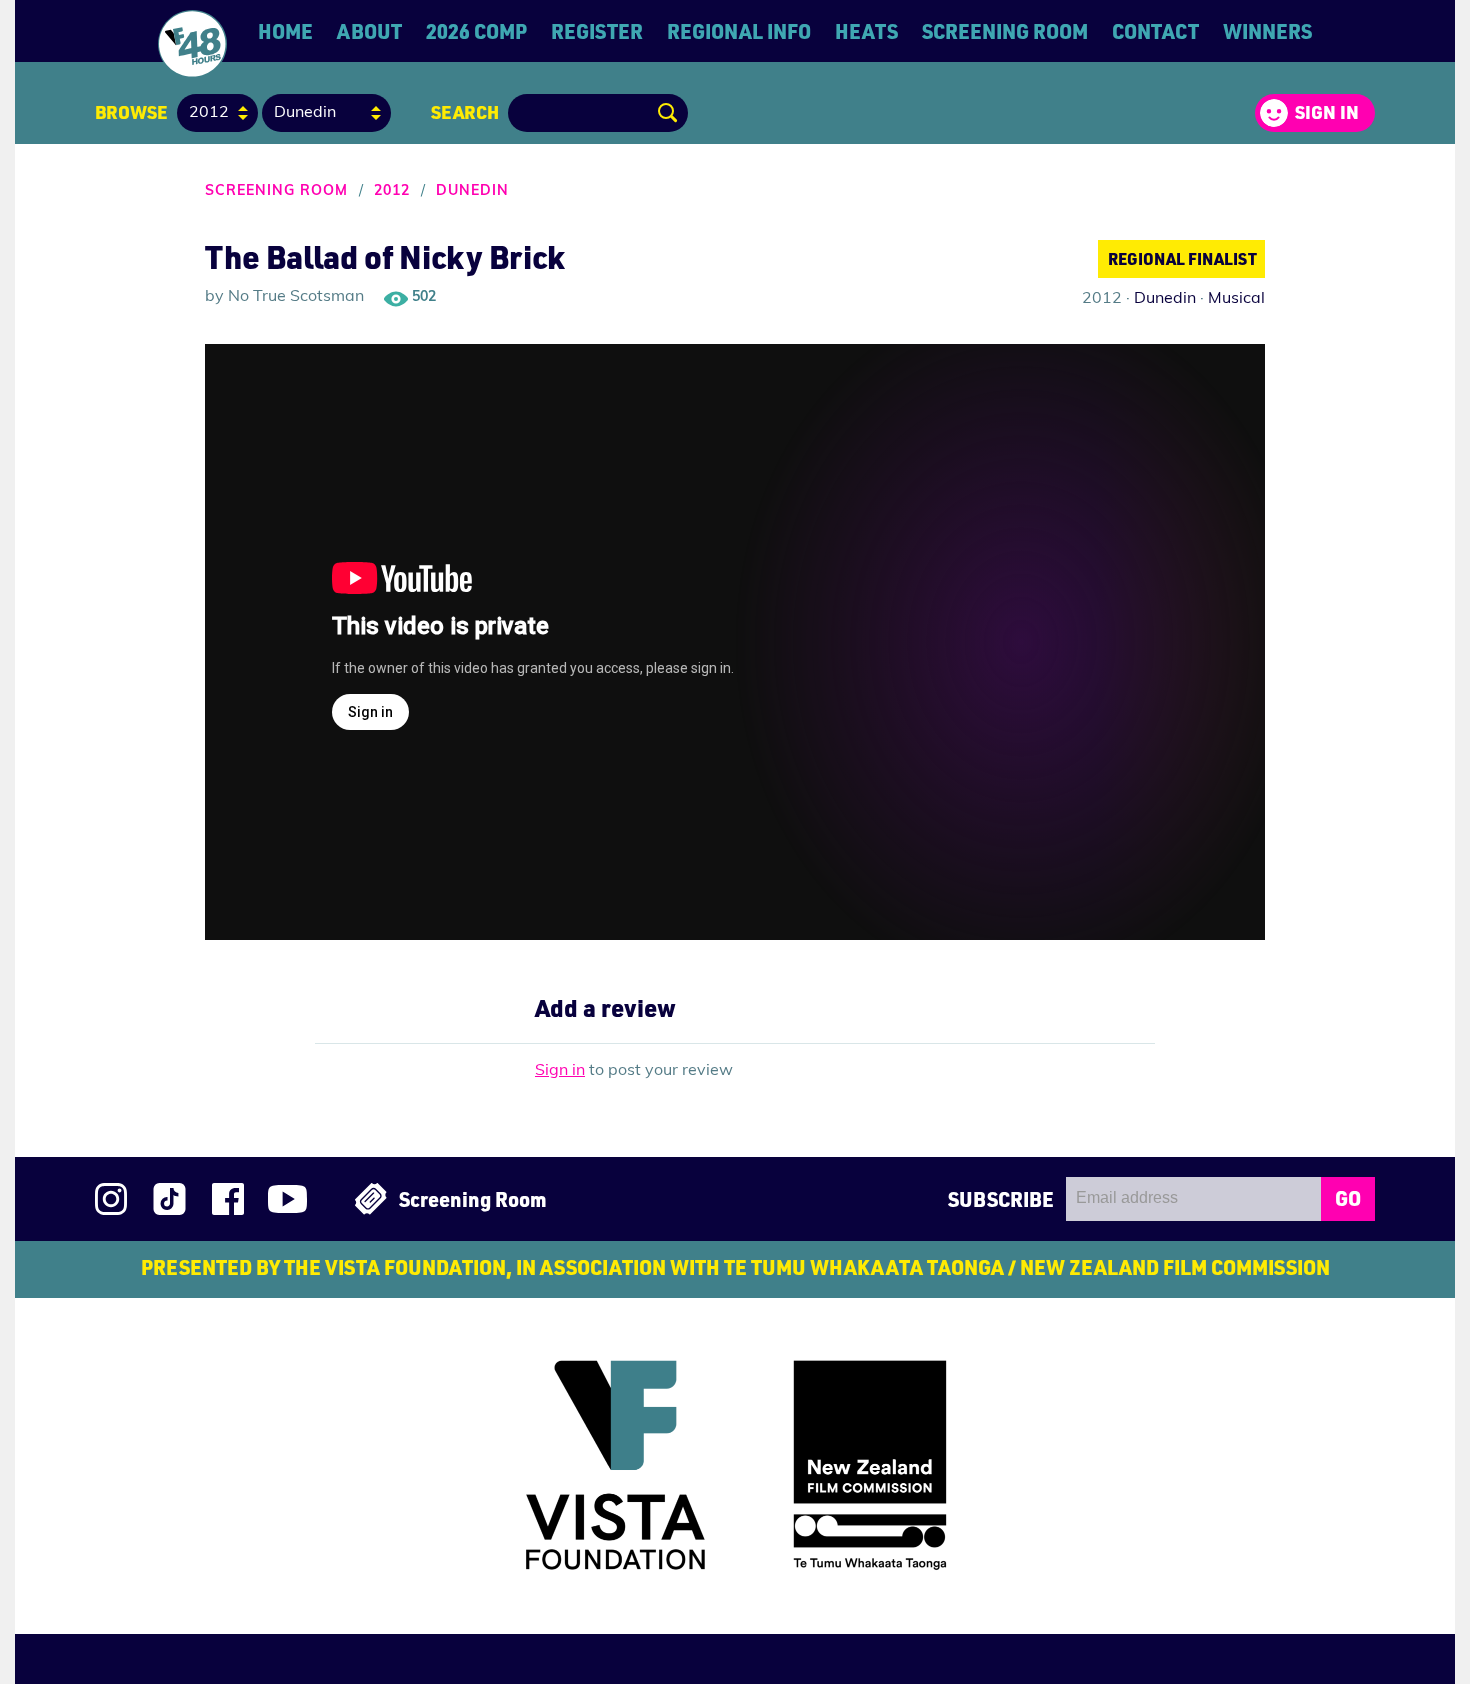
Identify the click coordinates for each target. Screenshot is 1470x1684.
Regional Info (739, 31)
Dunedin (472, 191)
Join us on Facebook (228, 1199)
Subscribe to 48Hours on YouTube (287, 1199)
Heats (866, 31)
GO (1348, 1198)
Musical (1236, 299)
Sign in (1327, 112)
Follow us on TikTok (169, 1199)
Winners (1267, 31)
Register (597, 31)
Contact (1155, 31)
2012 (392, 191)
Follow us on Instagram (111, 1199)
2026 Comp (476, 31)
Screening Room (1005, 31)
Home (285, 31)
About (369, 31)
